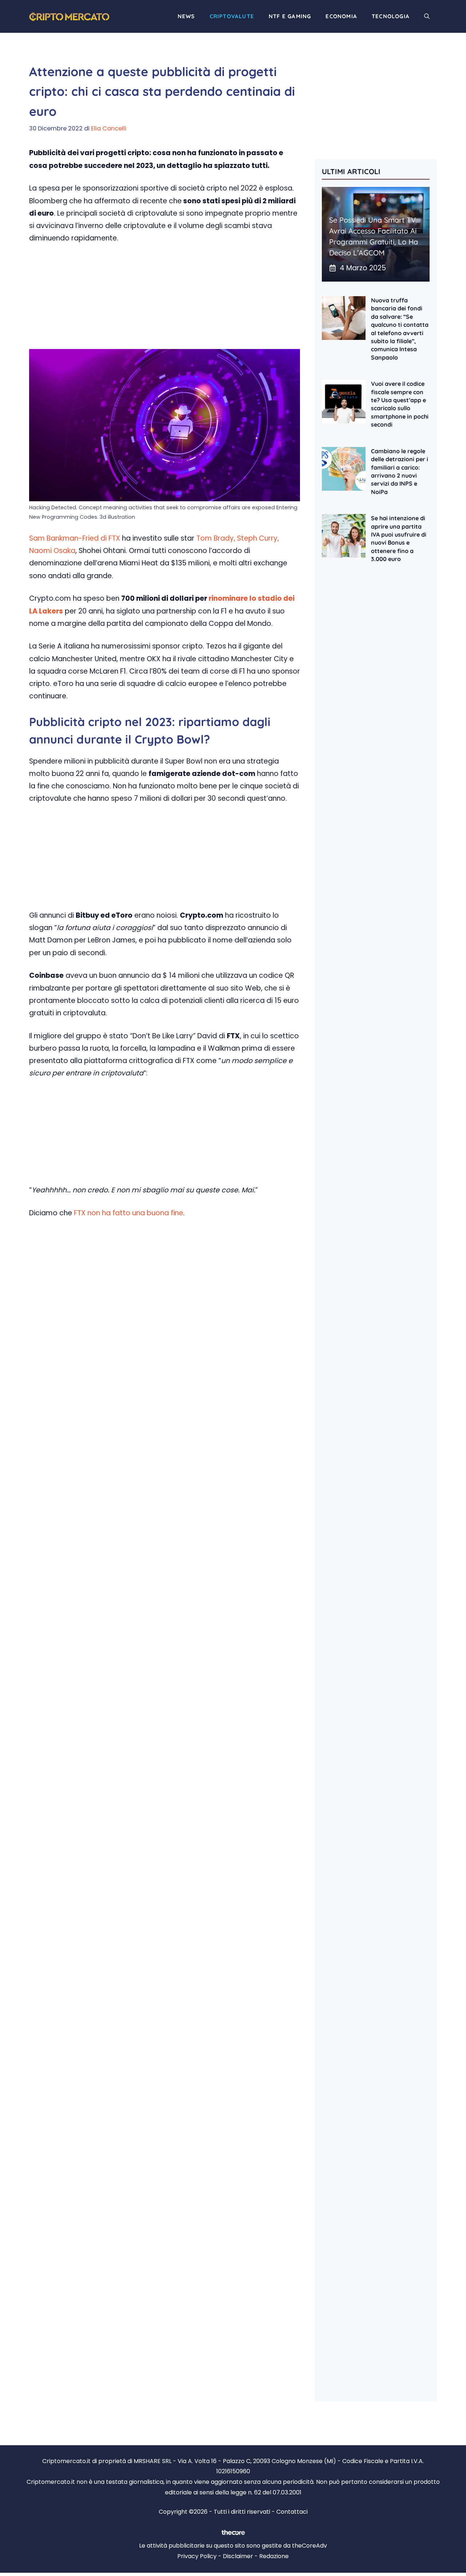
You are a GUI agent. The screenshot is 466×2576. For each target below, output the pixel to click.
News (186, 16)
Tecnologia (391, 16)
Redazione (274, 2556)
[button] (427, 16)
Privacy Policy (197, 2556)
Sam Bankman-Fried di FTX (75, 538)
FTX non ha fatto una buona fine (128, 1213)
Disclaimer (238, 2556)
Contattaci (292, 2512)
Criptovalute (232, 16)
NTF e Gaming (290, 16)
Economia (341, 16)
